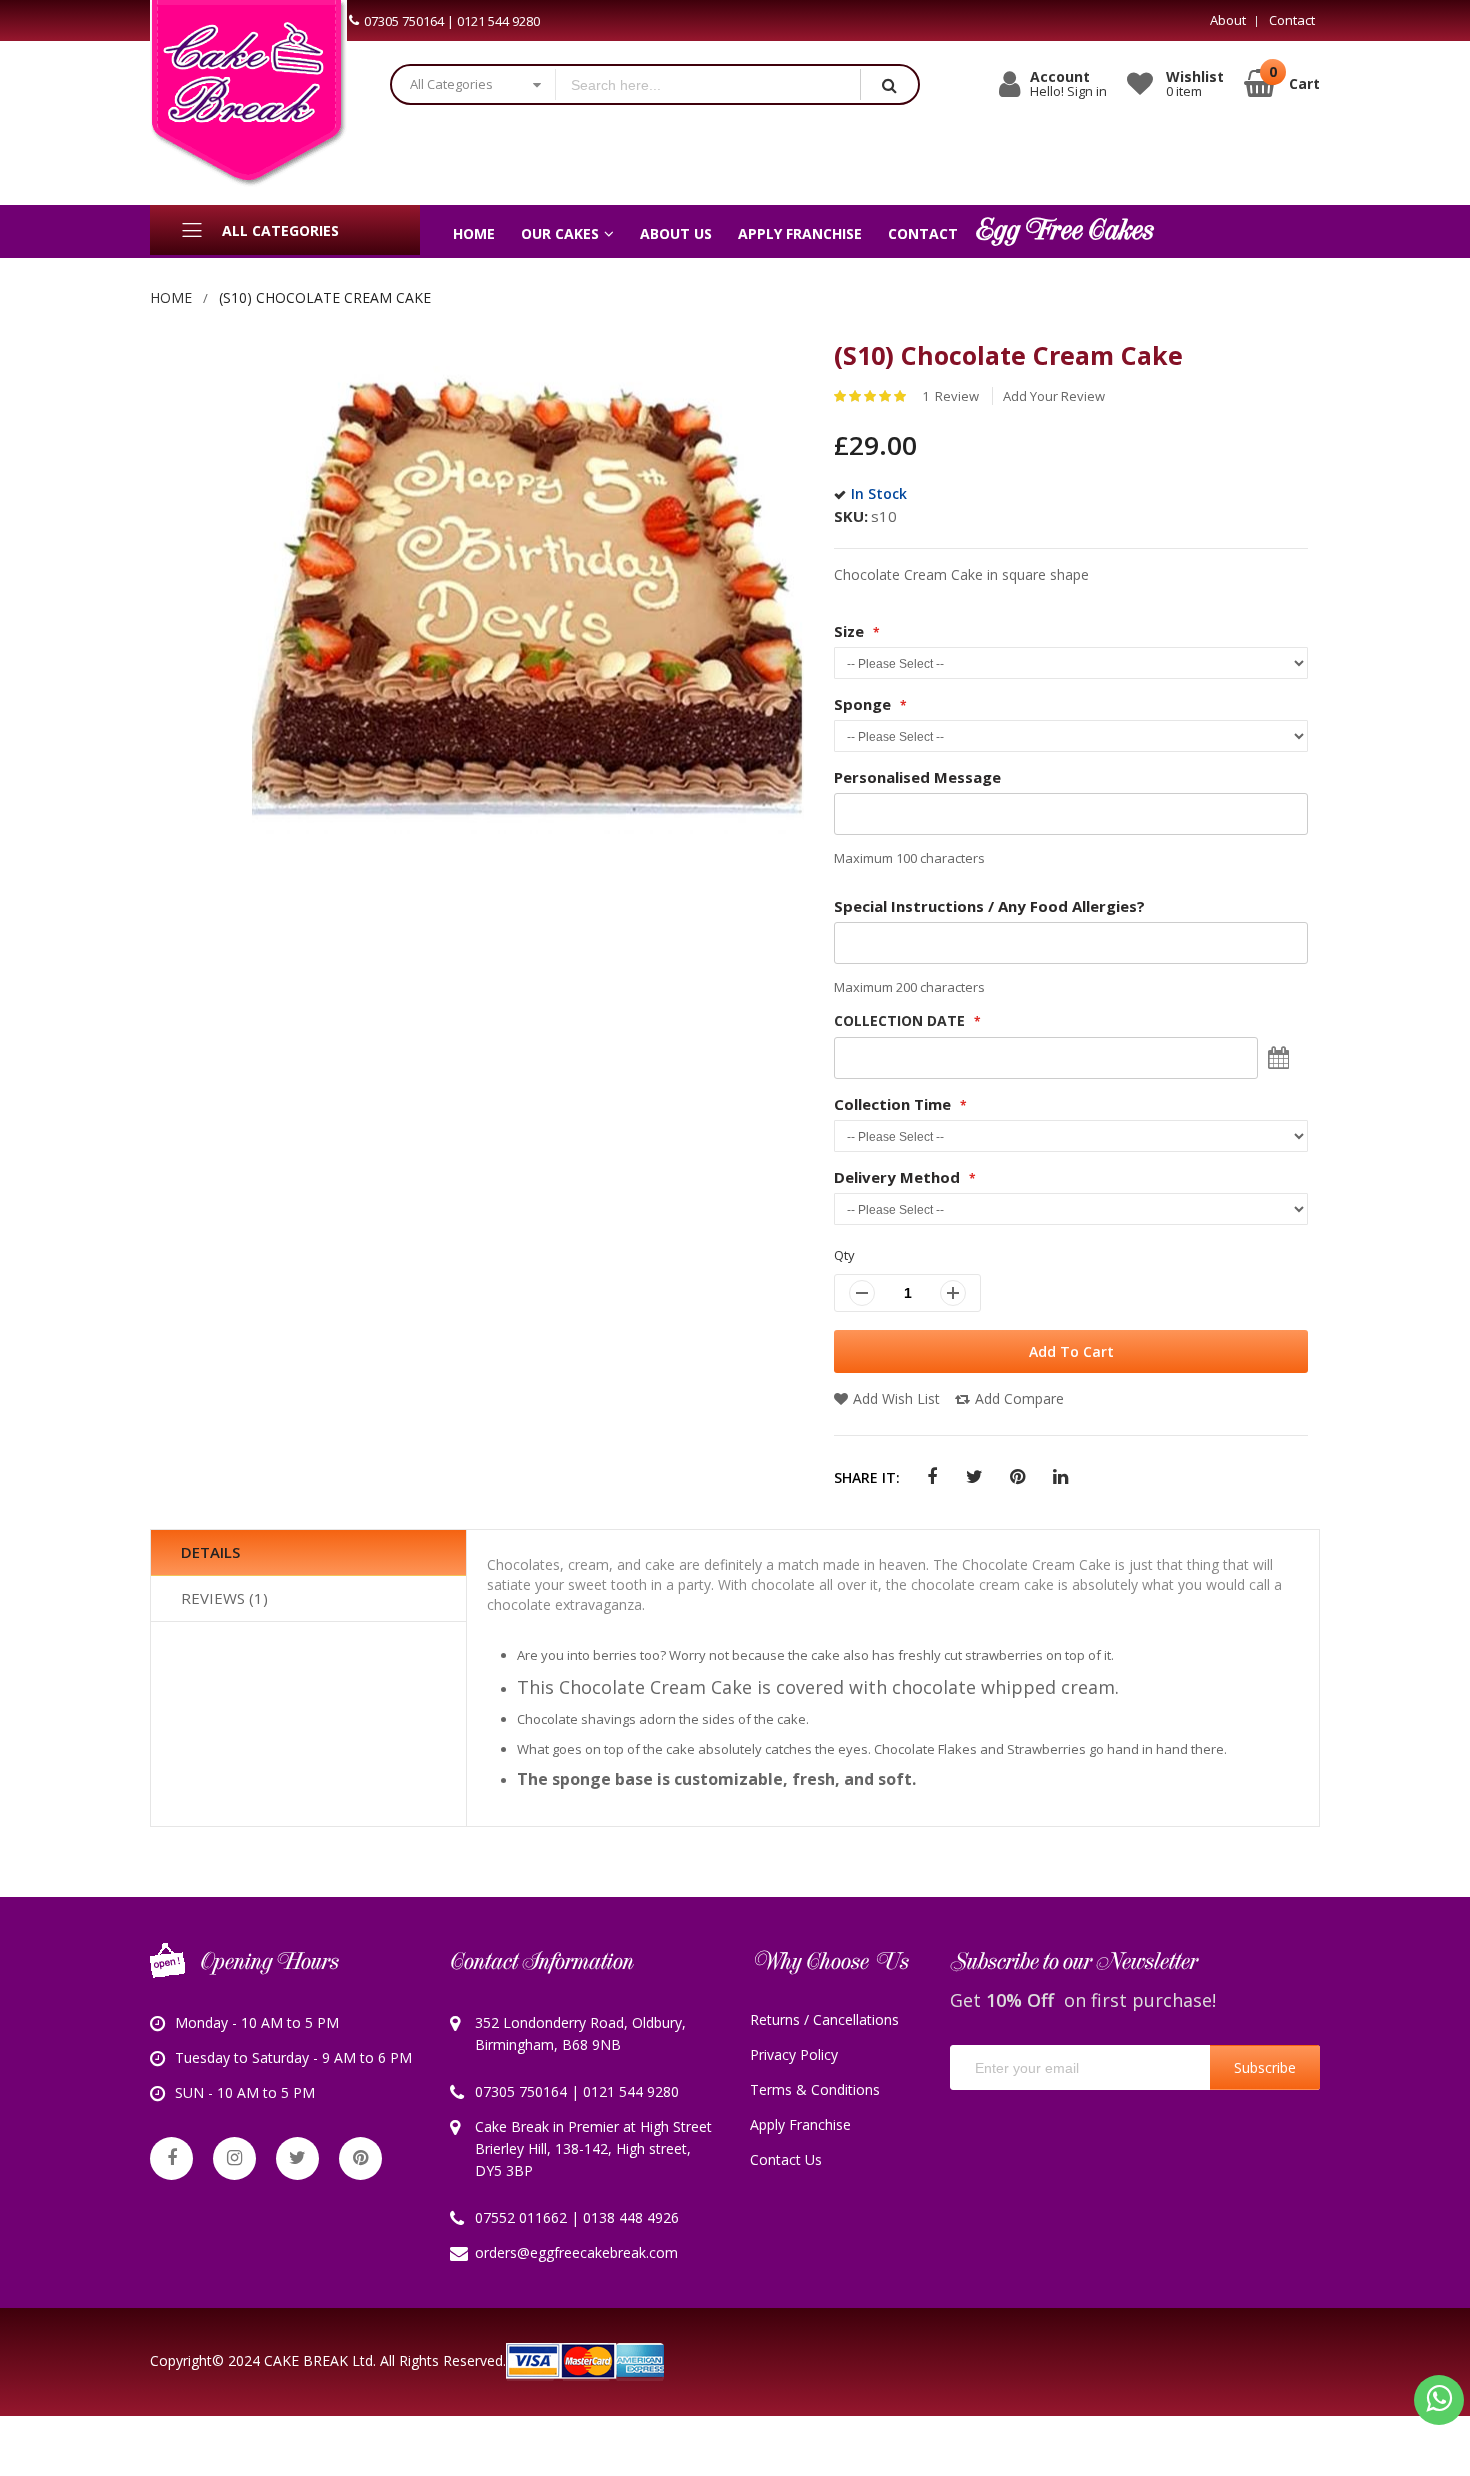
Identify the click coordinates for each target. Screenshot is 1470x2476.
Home (171, 297)
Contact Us (786, 2159)
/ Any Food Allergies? (989, 906)
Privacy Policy (794, 2054)
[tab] (308, 1553)
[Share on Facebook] (931, 1477)
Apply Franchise (800, 2124)
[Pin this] (1017, 1477)
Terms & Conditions (815, 2089)
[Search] (889, 84)
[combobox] (708, 84)
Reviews (222, 1598)
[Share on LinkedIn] (1060, 1477)
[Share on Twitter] (974, 1477)
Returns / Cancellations (824, 2019)
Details (210, 1552)
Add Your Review (1054, 396)
